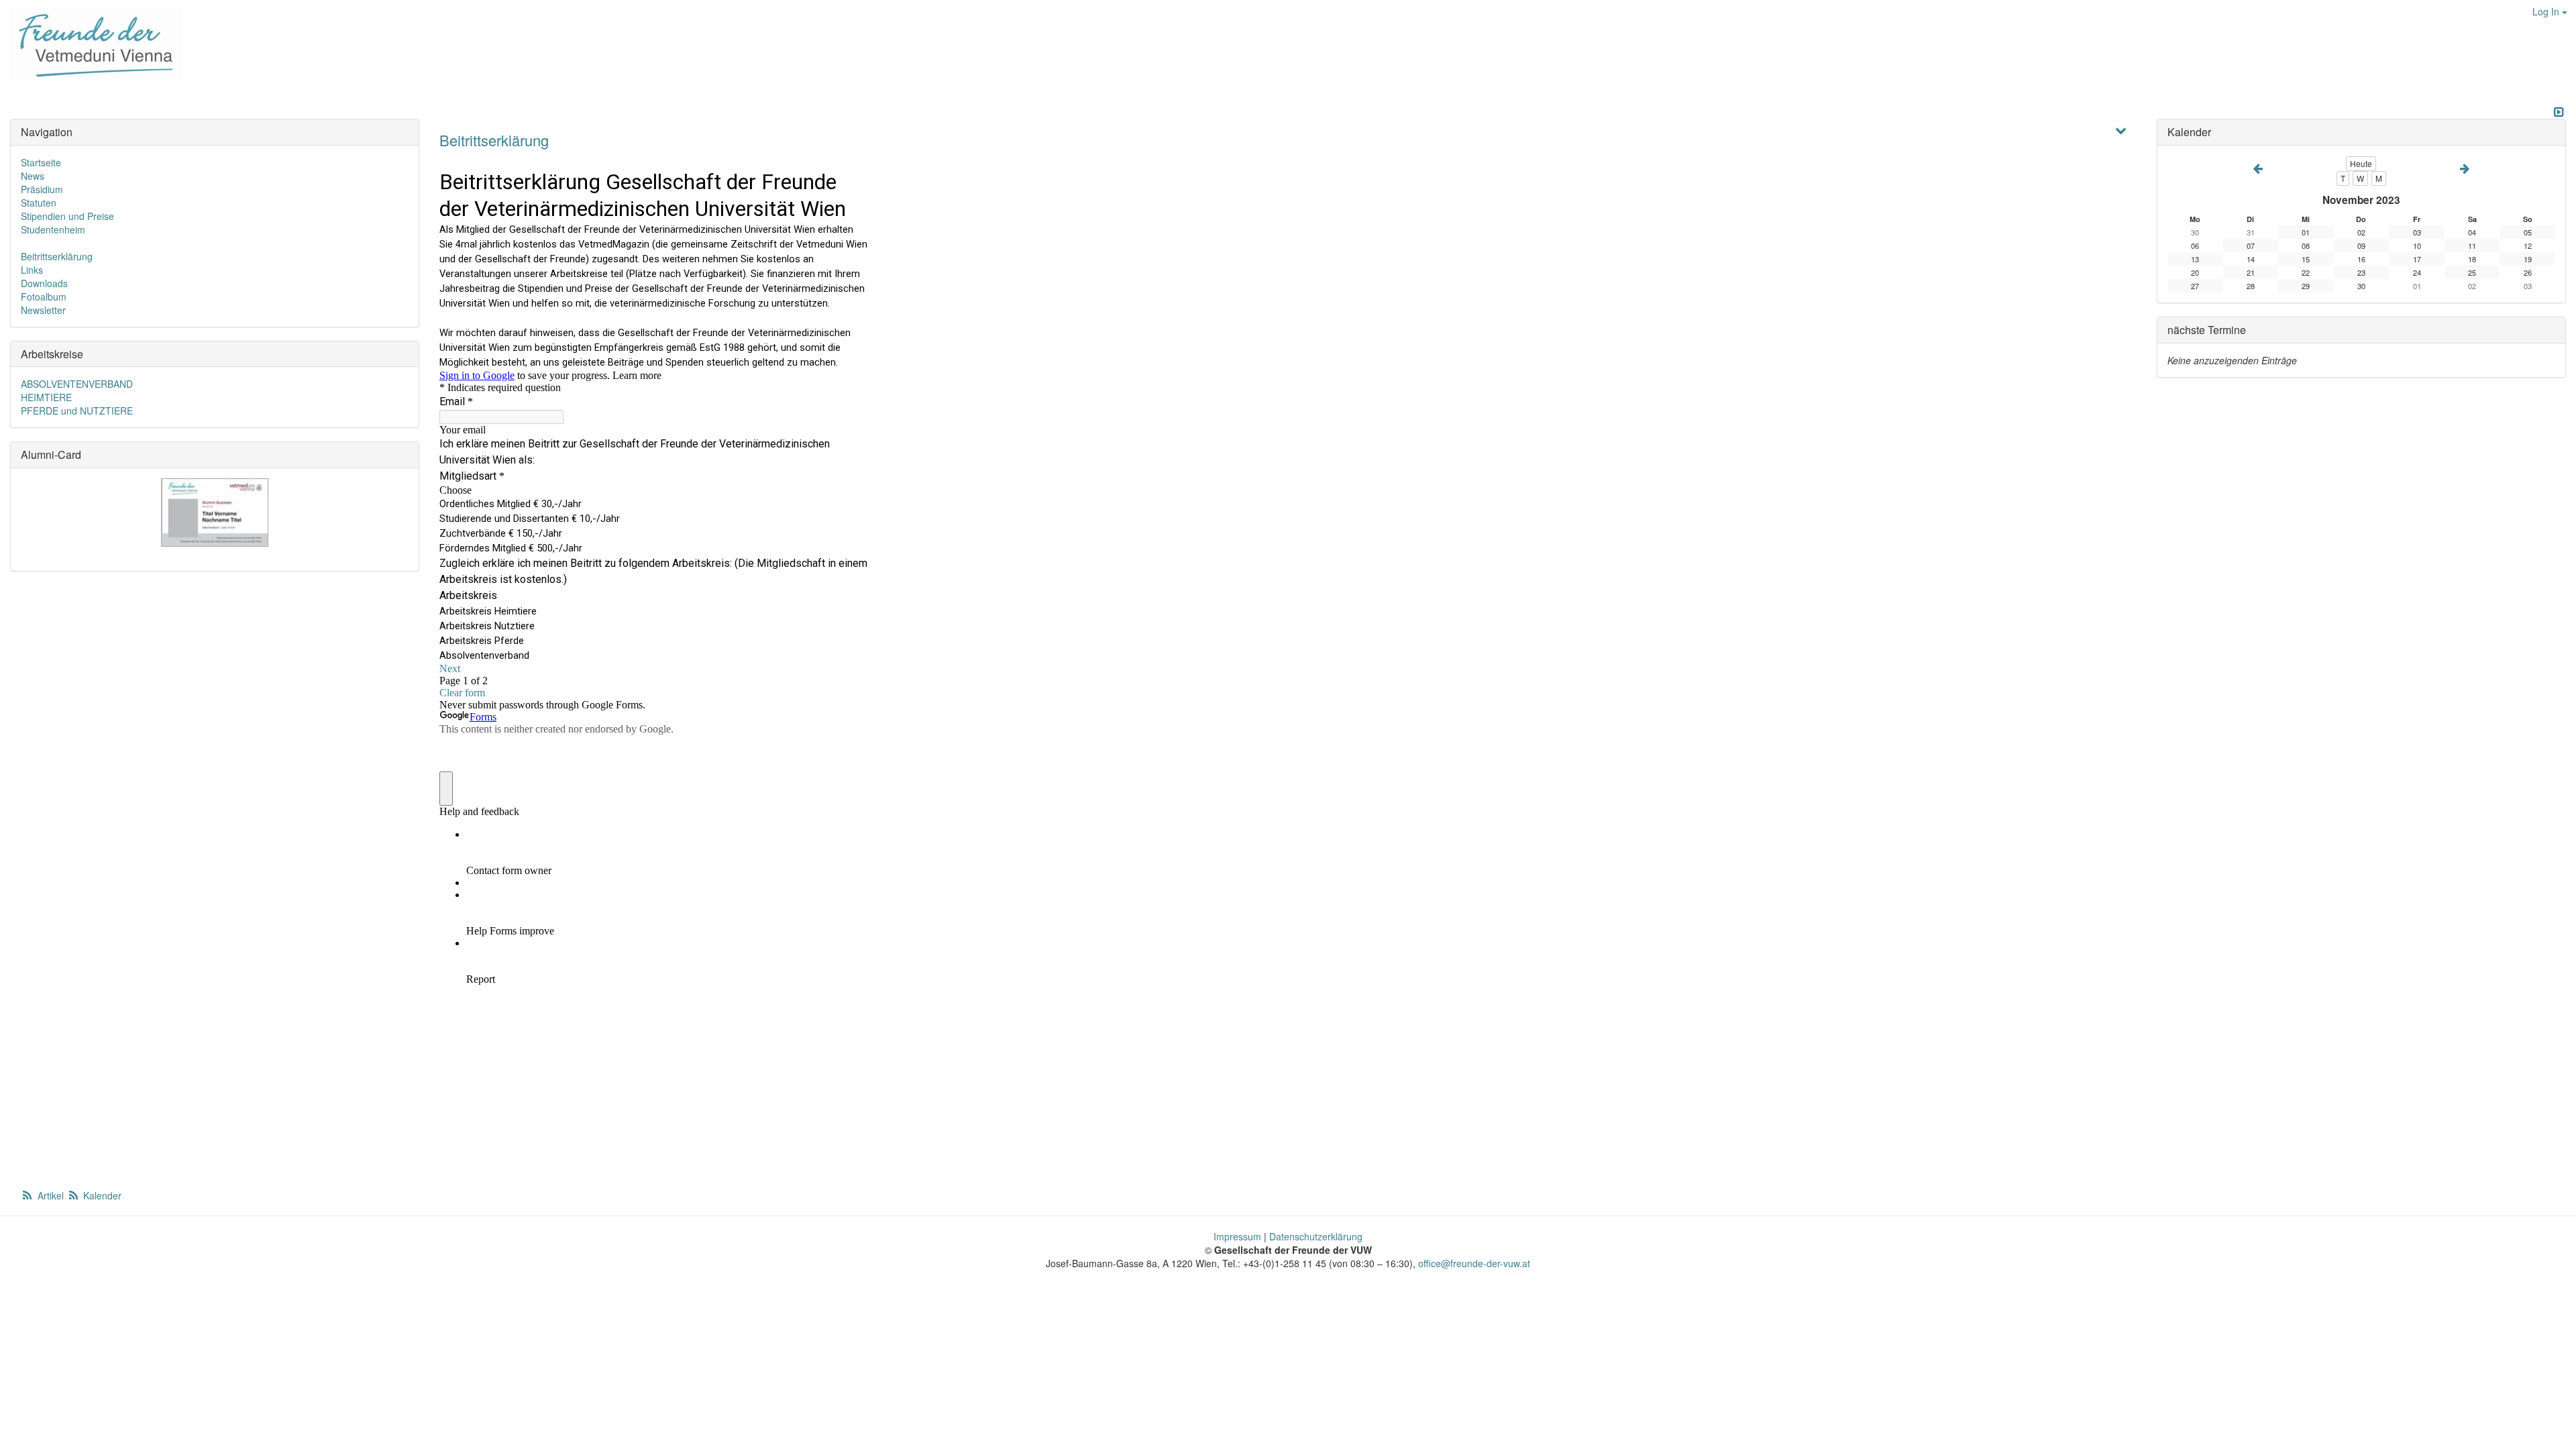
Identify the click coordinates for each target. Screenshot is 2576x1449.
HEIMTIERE (46, 397)
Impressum (1237, 1236)
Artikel (51, 1195)
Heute (2361, 163)
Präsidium (42, 189)
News (33, 176)
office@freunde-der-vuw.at (1474, 1263)
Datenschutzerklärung (1316, 1236)
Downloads (44, 283)
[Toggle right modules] (2559, 112)
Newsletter (43, 310)
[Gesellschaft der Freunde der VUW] (91, 44)
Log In (2547, 11)
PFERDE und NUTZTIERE (77, 411)
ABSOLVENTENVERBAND (77, 384)
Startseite (41, 162)
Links (32, 270)
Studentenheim (53, 229)
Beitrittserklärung (494, 140)
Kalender (101, 1195)
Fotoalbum (44, 297)
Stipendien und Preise (67, 216)
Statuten (39, 203)
